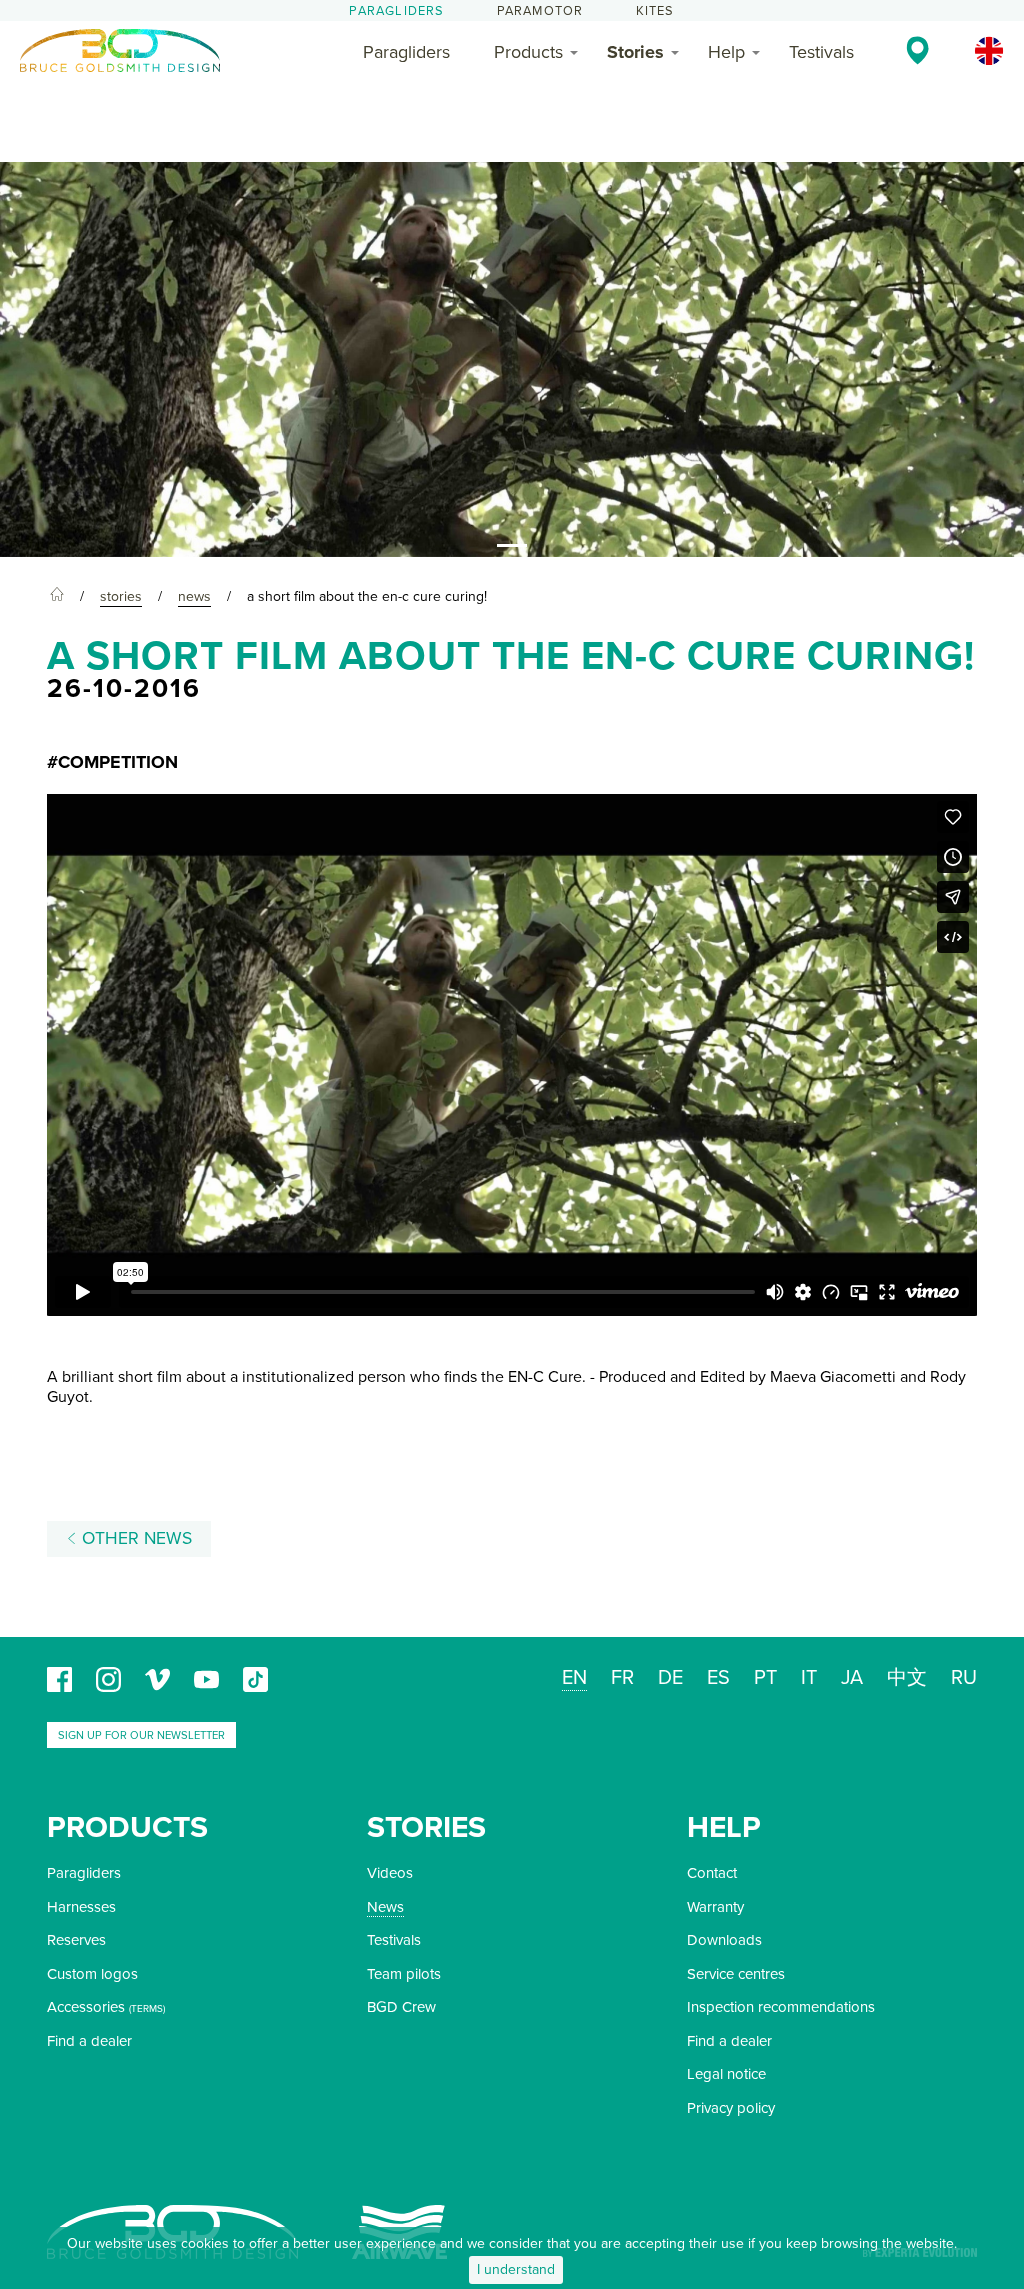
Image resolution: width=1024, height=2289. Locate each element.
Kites (655, 11)
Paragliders (396, 11)
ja (852, 1678)
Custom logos (92, 1974)
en (574, 1678)
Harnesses (81, 1907)
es (718, 1678)
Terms (147, 2009)
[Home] (57, 597)
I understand (516, 2269)
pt (765, 1678)
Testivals (821, 52)
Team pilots (404, 1974)
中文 (907, 1678)
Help (726, 52)
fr (622, 1678)
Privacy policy (731, 2108)
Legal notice (726, 2074)
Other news (134, 1538)
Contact (712, 1873)
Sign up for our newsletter (141, 1735)
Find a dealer (89, 2041)
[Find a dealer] (917, 50)
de (670, 1678)
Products (528, 52)
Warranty (715, 1907)
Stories (635, 52)
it (809, 1678)
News (385, 1907)
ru (964, 1678)
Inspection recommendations (781, 2007)
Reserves (76, 1940)
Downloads (724, 1940)
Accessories (86, 2007)
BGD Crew (401, 2007)
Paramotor (540, 11)
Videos (390, 1873)
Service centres (736, 1974)
